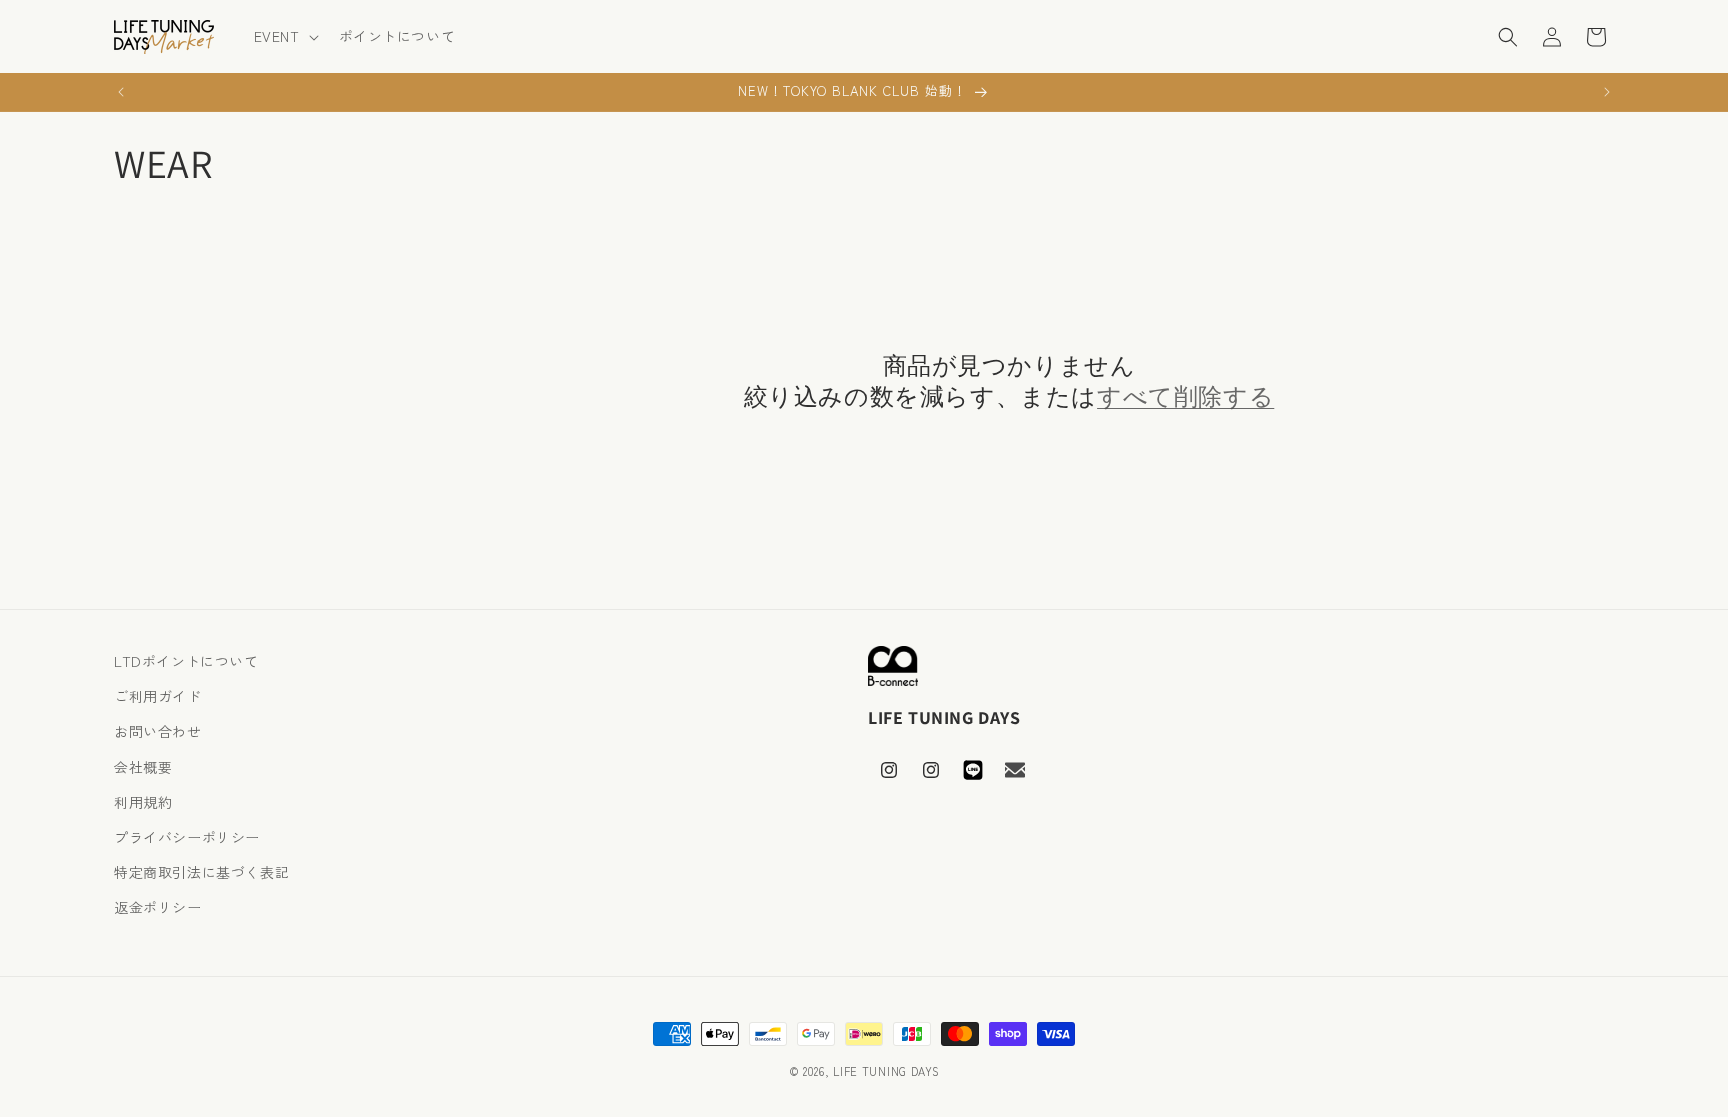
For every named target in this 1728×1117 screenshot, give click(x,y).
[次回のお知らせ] (1607, 92)
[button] (284, 36)
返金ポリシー (158, 907)
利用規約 (143, 802)
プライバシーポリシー (187, 837)
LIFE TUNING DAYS (886, 1071)
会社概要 (143, 767)
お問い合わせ (158, 731)
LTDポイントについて (186, 661)
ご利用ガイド (158, 696)
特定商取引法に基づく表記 (201, 872)
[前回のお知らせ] (121, 92)
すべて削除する (1185, 396)
